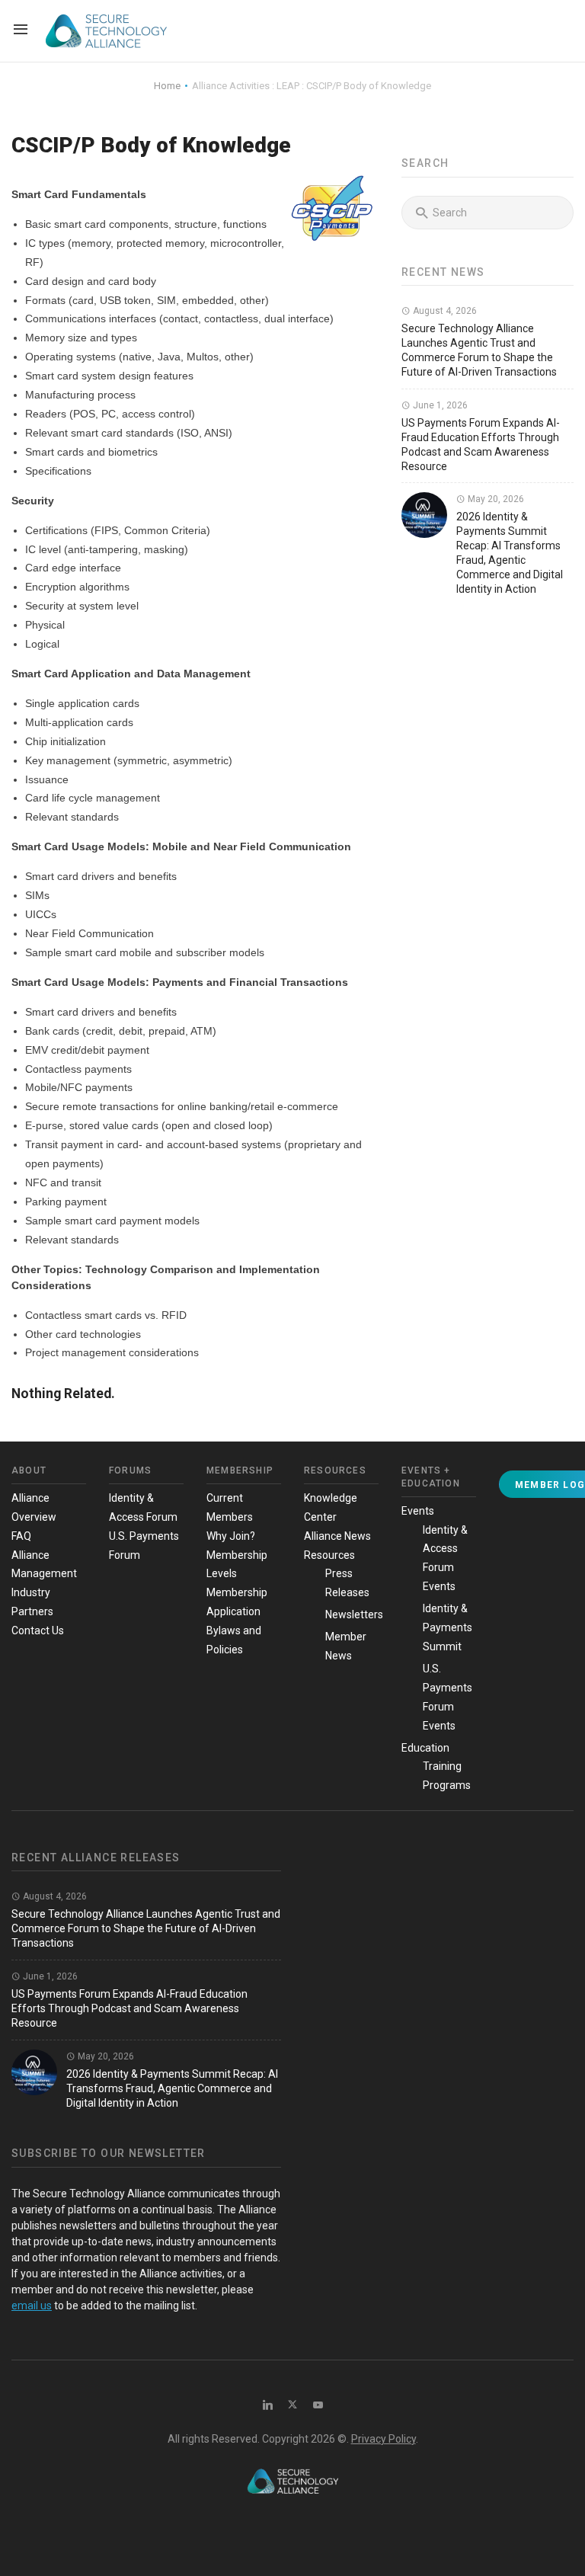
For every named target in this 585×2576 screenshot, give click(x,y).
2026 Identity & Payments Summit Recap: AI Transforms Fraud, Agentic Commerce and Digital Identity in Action (172, 2088)
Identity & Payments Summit (448, 1627)
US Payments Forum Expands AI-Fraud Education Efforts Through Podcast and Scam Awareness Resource (129, 2008)
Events (418, 1511)
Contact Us (38, 1630)
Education (425, 1748)
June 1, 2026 (439, 405)
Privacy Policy (384, 2439)
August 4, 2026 (444, 311)
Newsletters (354, 1614)
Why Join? (231, 1536)
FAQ (21, 1536)
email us (32, 2306)
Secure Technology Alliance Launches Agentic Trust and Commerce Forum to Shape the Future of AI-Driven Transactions (146, 1928)
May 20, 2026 (495, 499)
